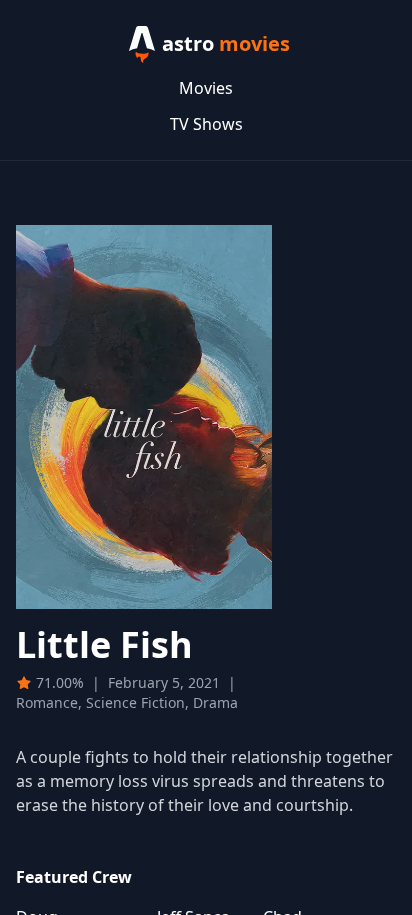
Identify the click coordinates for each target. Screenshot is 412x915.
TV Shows (206, 124)
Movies (206, 88)
